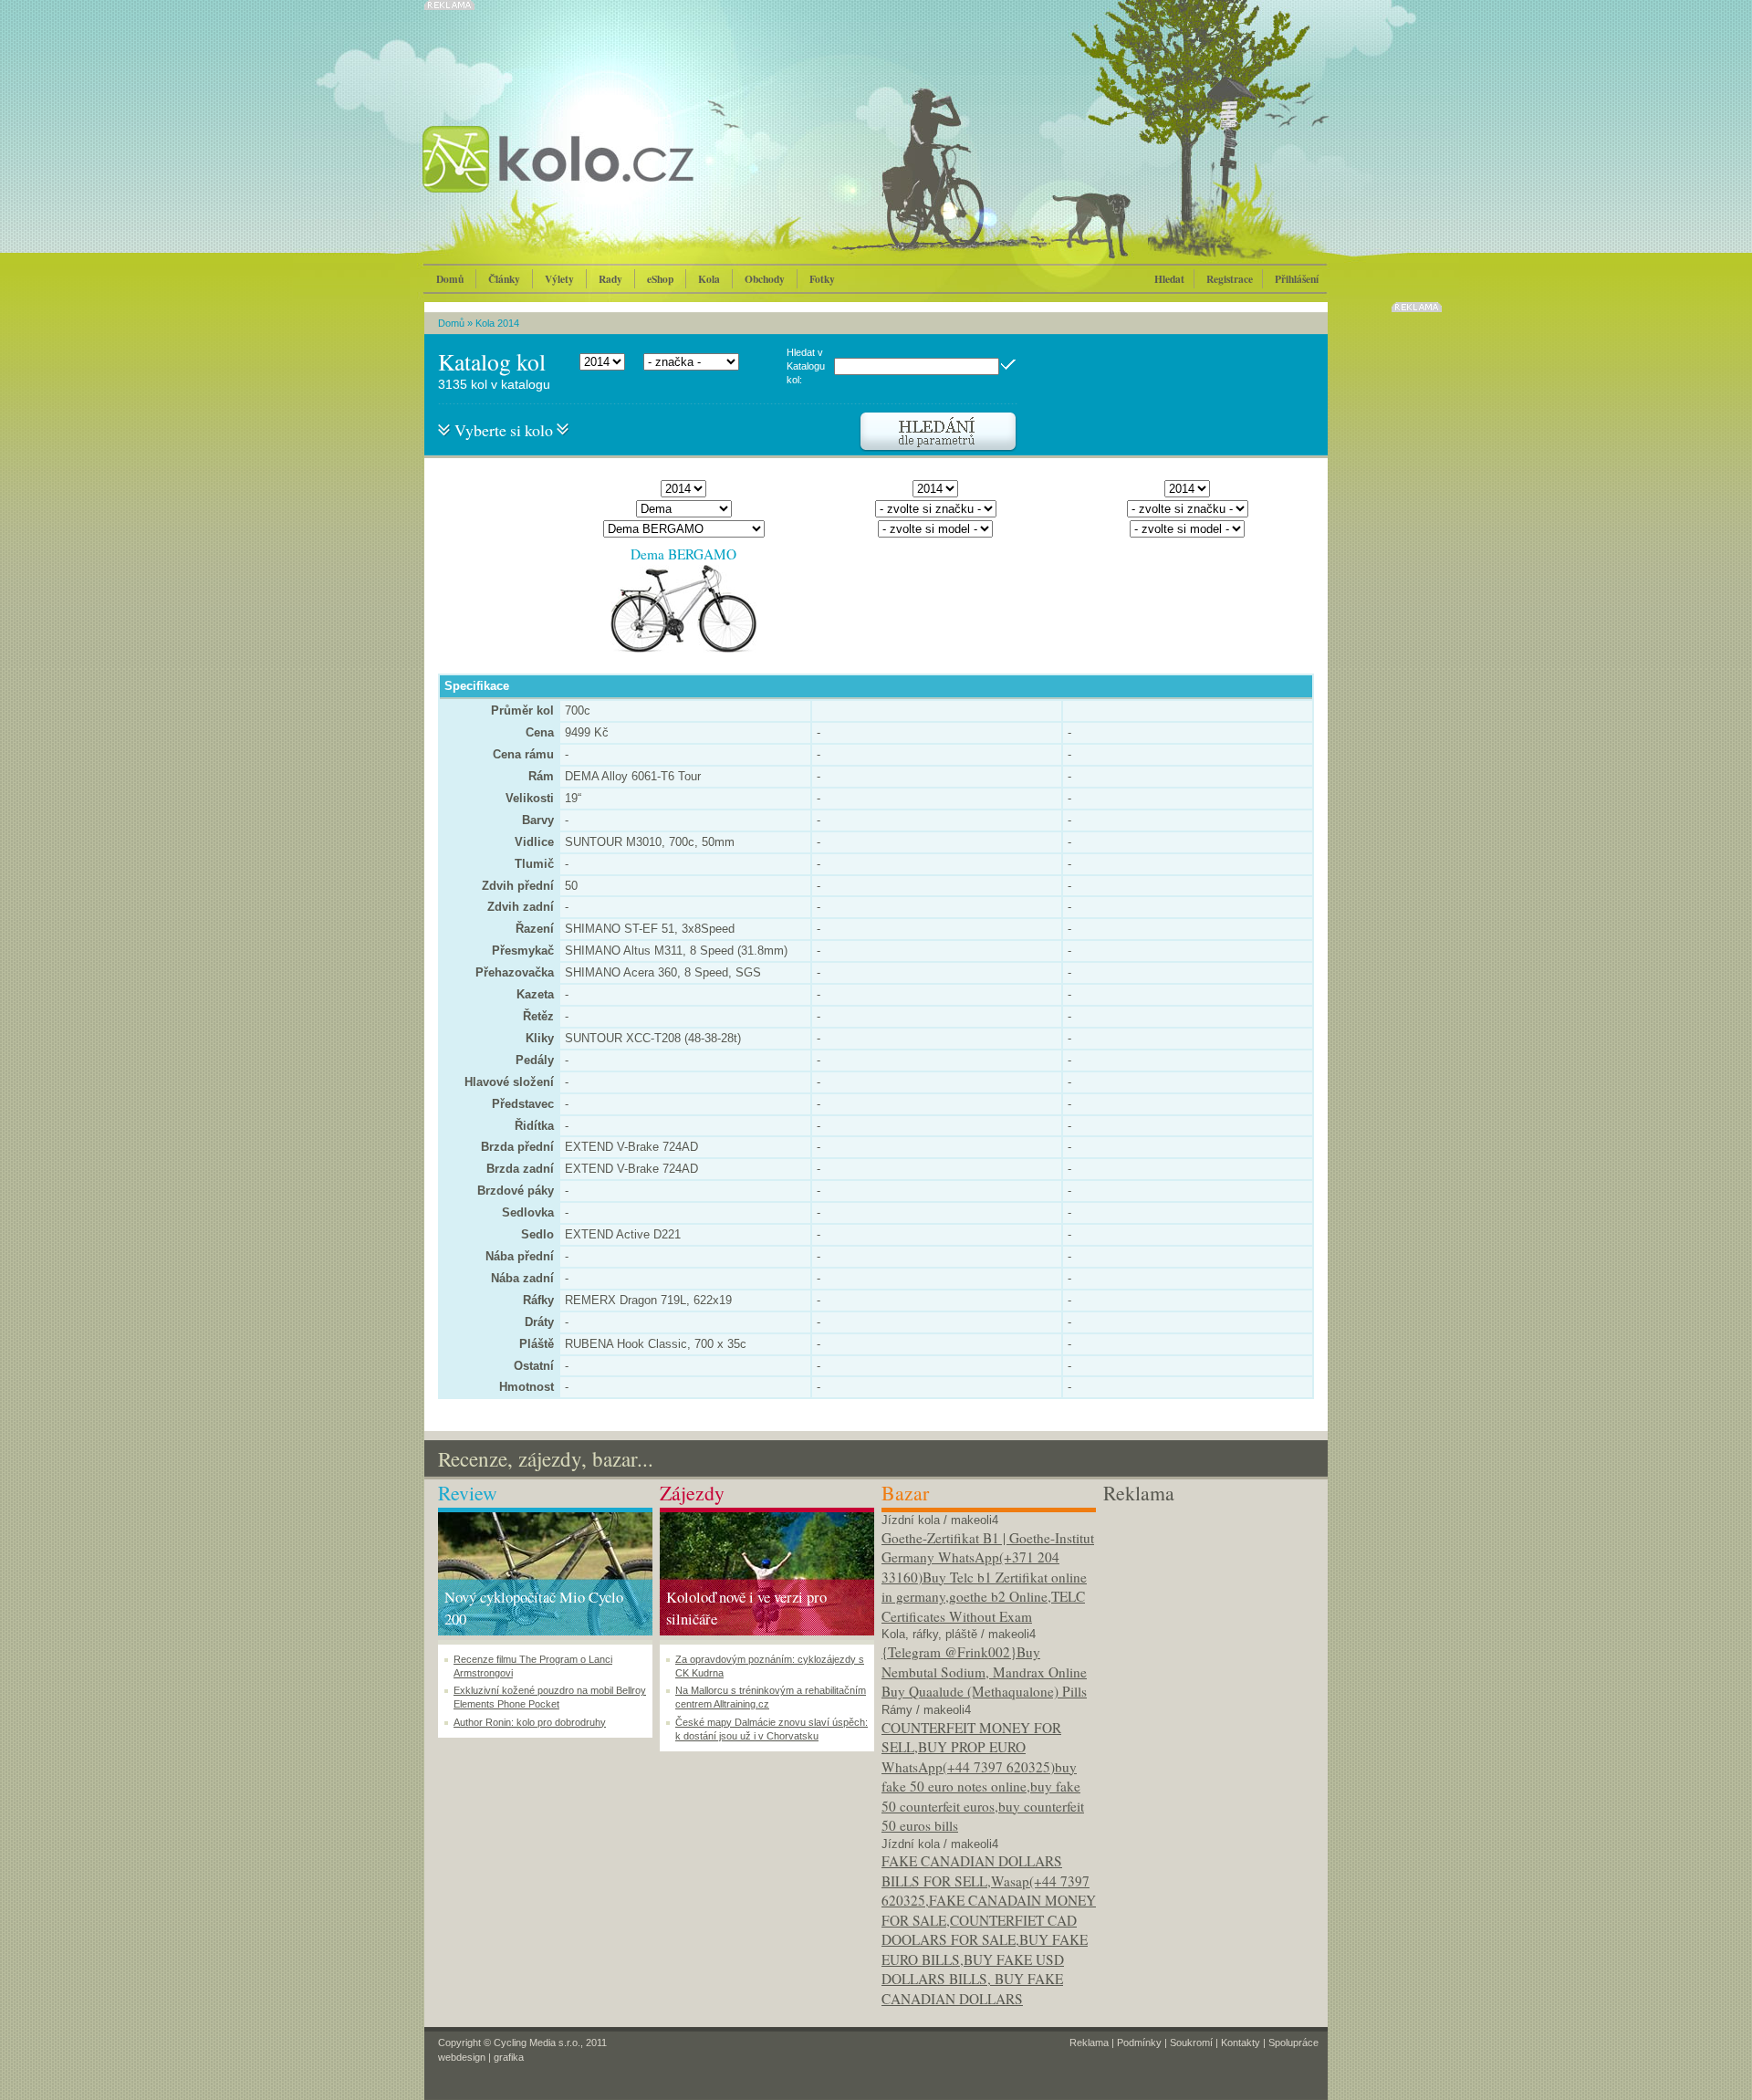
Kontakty (1241, 2043)
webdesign (462, 2057)
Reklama (1089, 2043)
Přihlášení (1297, 279)
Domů (450, 279)
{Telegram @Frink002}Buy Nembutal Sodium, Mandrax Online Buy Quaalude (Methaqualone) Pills (984, 1672)
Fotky (822, 279)
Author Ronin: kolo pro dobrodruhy (530, 1722)
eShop (660, 279)
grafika (509, 2057)
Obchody (765, 279)
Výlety (559, 279)
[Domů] (607, 178)
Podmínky (1139, 2043)
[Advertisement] (1210, 1622)
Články (504, 279)
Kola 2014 (497, 323)
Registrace (1230, 279)
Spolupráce (1293, 2043)
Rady (610, 279)
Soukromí (1191, 2043)
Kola (709, 279)
